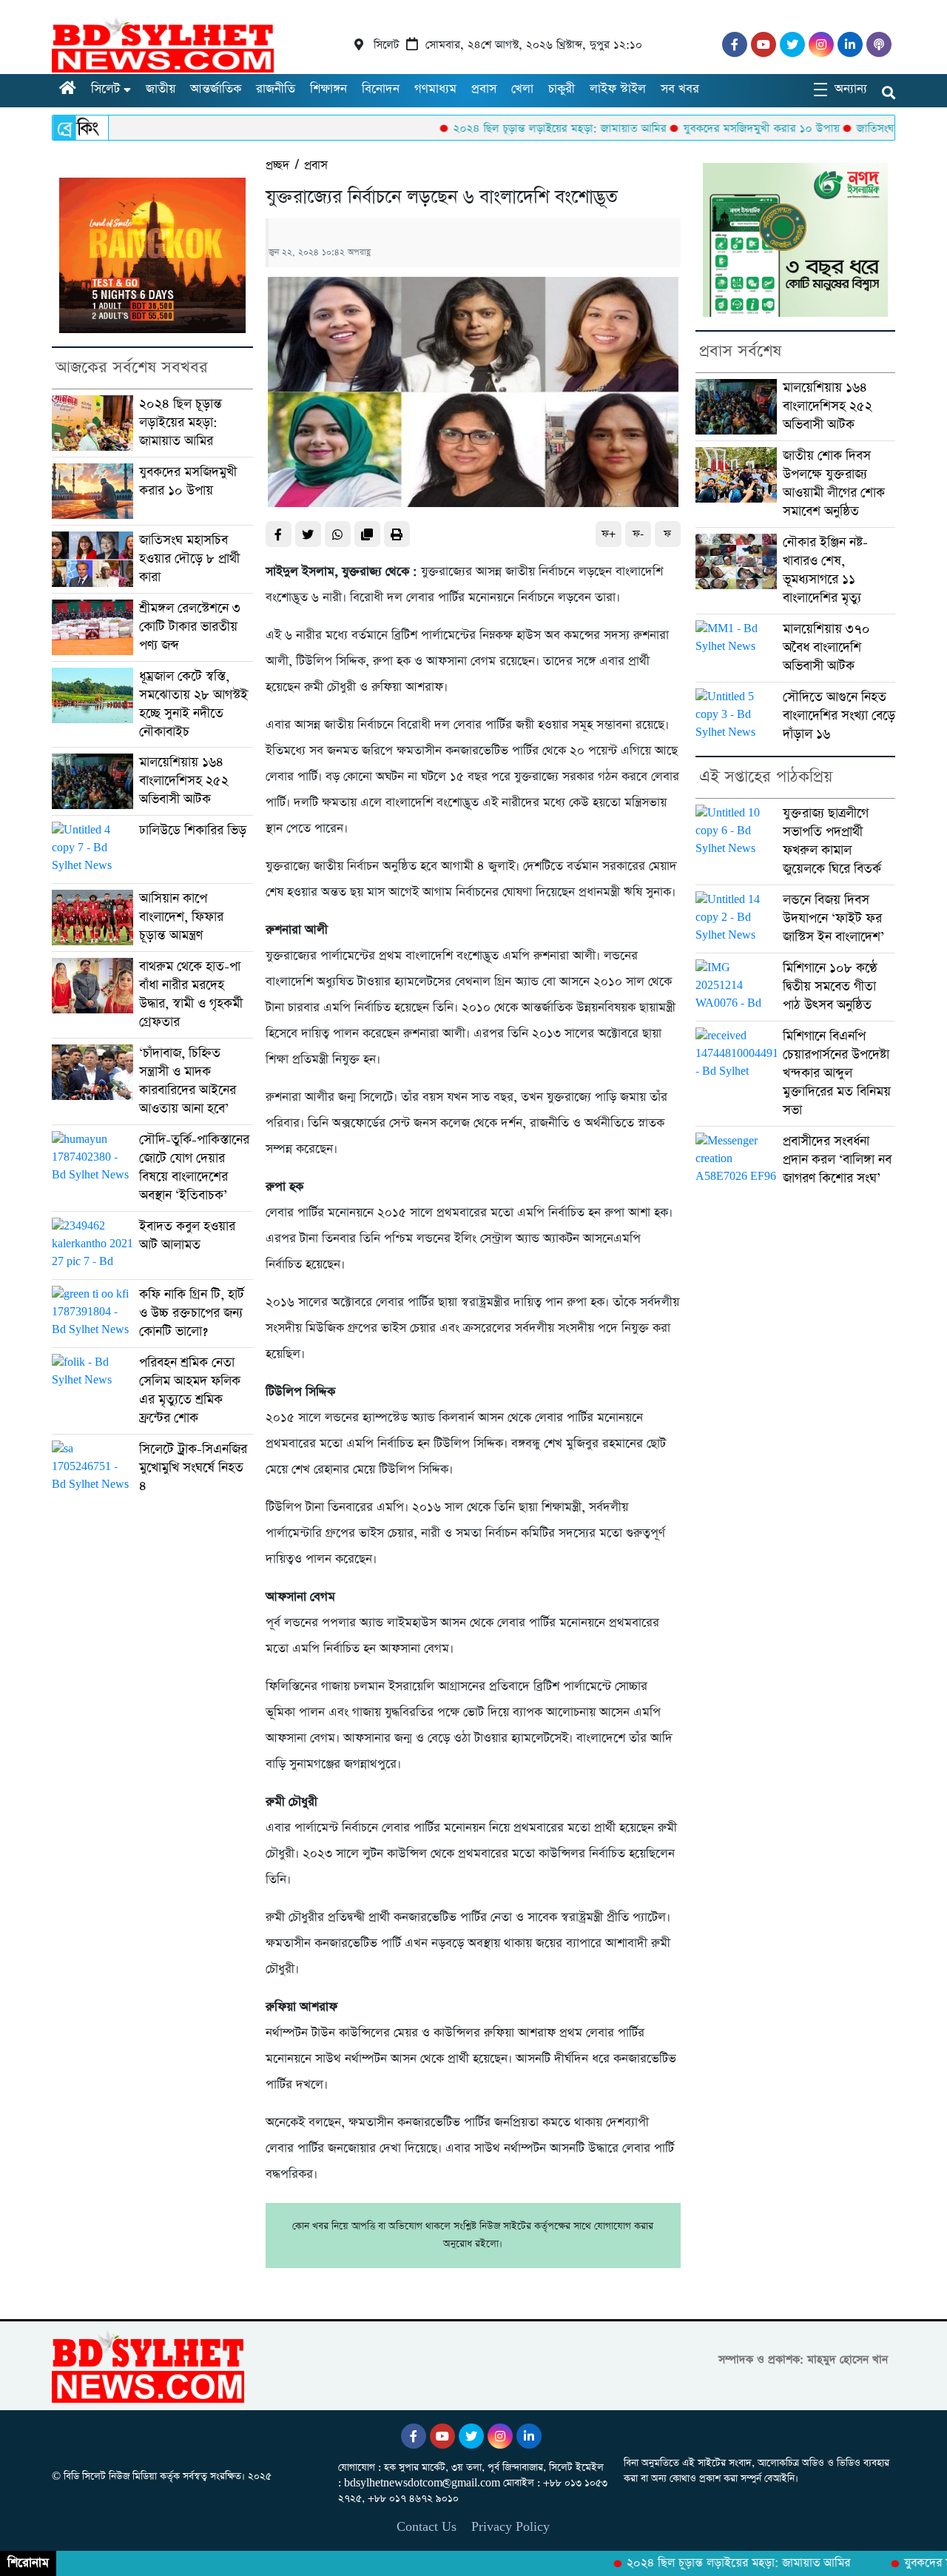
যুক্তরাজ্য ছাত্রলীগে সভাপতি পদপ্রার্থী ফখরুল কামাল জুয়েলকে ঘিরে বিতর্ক (832, 841)
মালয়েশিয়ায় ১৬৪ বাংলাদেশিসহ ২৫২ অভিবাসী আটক (184, 781)
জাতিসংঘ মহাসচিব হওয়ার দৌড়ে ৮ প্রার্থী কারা (189, 559)
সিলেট (105, 89)
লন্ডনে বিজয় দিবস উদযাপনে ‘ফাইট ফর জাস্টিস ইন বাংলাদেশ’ (833, 919)
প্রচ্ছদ (277, 165)
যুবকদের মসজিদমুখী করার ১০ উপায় (710, 128)
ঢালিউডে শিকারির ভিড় (193, 831)
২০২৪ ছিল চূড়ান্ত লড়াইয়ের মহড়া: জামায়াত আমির (508, 128)
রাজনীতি (276, 89)
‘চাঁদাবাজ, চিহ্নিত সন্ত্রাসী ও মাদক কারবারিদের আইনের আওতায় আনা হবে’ (188, 1081)
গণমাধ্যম (435, 89)
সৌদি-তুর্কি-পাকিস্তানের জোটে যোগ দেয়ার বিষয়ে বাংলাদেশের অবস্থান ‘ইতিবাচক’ (194, 1168)
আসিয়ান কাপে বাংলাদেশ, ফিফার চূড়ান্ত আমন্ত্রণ (181, 917)
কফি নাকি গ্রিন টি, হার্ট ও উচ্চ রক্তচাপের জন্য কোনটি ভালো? (192, 1313)
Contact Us (427, 2527)
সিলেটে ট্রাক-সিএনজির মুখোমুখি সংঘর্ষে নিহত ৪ (193, 1468)
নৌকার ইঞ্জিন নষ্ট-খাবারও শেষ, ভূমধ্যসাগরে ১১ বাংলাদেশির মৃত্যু (825, 570)
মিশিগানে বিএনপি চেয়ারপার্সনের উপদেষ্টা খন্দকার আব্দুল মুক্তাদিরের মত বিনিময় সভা (837, 1073)
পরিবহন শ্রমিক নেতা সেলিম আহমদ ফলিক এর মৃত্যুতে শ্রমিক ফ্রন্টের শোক (190, 1391)
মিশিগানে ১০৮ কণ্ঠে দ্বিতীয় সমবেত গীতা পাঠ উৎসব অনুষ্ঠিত (830, 987)
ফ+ (609, 534)
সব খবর (680, 89)
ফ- (638, 534)
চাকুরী (562, 89)
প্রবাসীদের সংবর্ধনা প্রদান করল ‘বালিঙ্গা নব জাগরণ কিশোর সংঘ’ (837, 1160)
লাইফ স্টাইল (618, 89)
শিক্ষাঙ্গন (328, 89)
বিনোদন (381, 89)
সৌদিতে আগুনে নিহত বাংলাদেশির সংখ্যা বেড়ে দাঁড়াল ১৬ (839, 716)
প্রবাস (484, 89)
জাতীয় (161, 89)
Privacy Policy (510, 2527)
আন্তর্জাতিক (216, 89)
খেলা (522, 89)
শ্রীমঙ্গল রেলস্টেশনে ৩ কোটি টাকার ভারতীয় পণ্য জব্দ (190, 627)
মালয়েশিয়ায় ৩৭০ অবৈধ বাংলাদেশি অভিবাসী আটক (826, 648)
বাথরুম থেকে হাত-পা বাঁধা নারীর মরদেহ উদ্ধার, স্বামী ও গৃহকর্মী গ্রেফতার (191, 994)
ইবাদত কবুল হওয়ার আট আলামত (187, 1236)
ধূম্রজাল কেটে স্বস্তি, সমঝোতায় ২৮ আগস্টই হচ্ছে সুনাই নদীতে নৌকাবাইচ (193, 704)
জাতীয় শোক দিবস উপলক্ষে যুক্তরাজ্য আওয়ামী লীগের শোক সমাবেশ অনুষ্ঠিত (834, 484)
